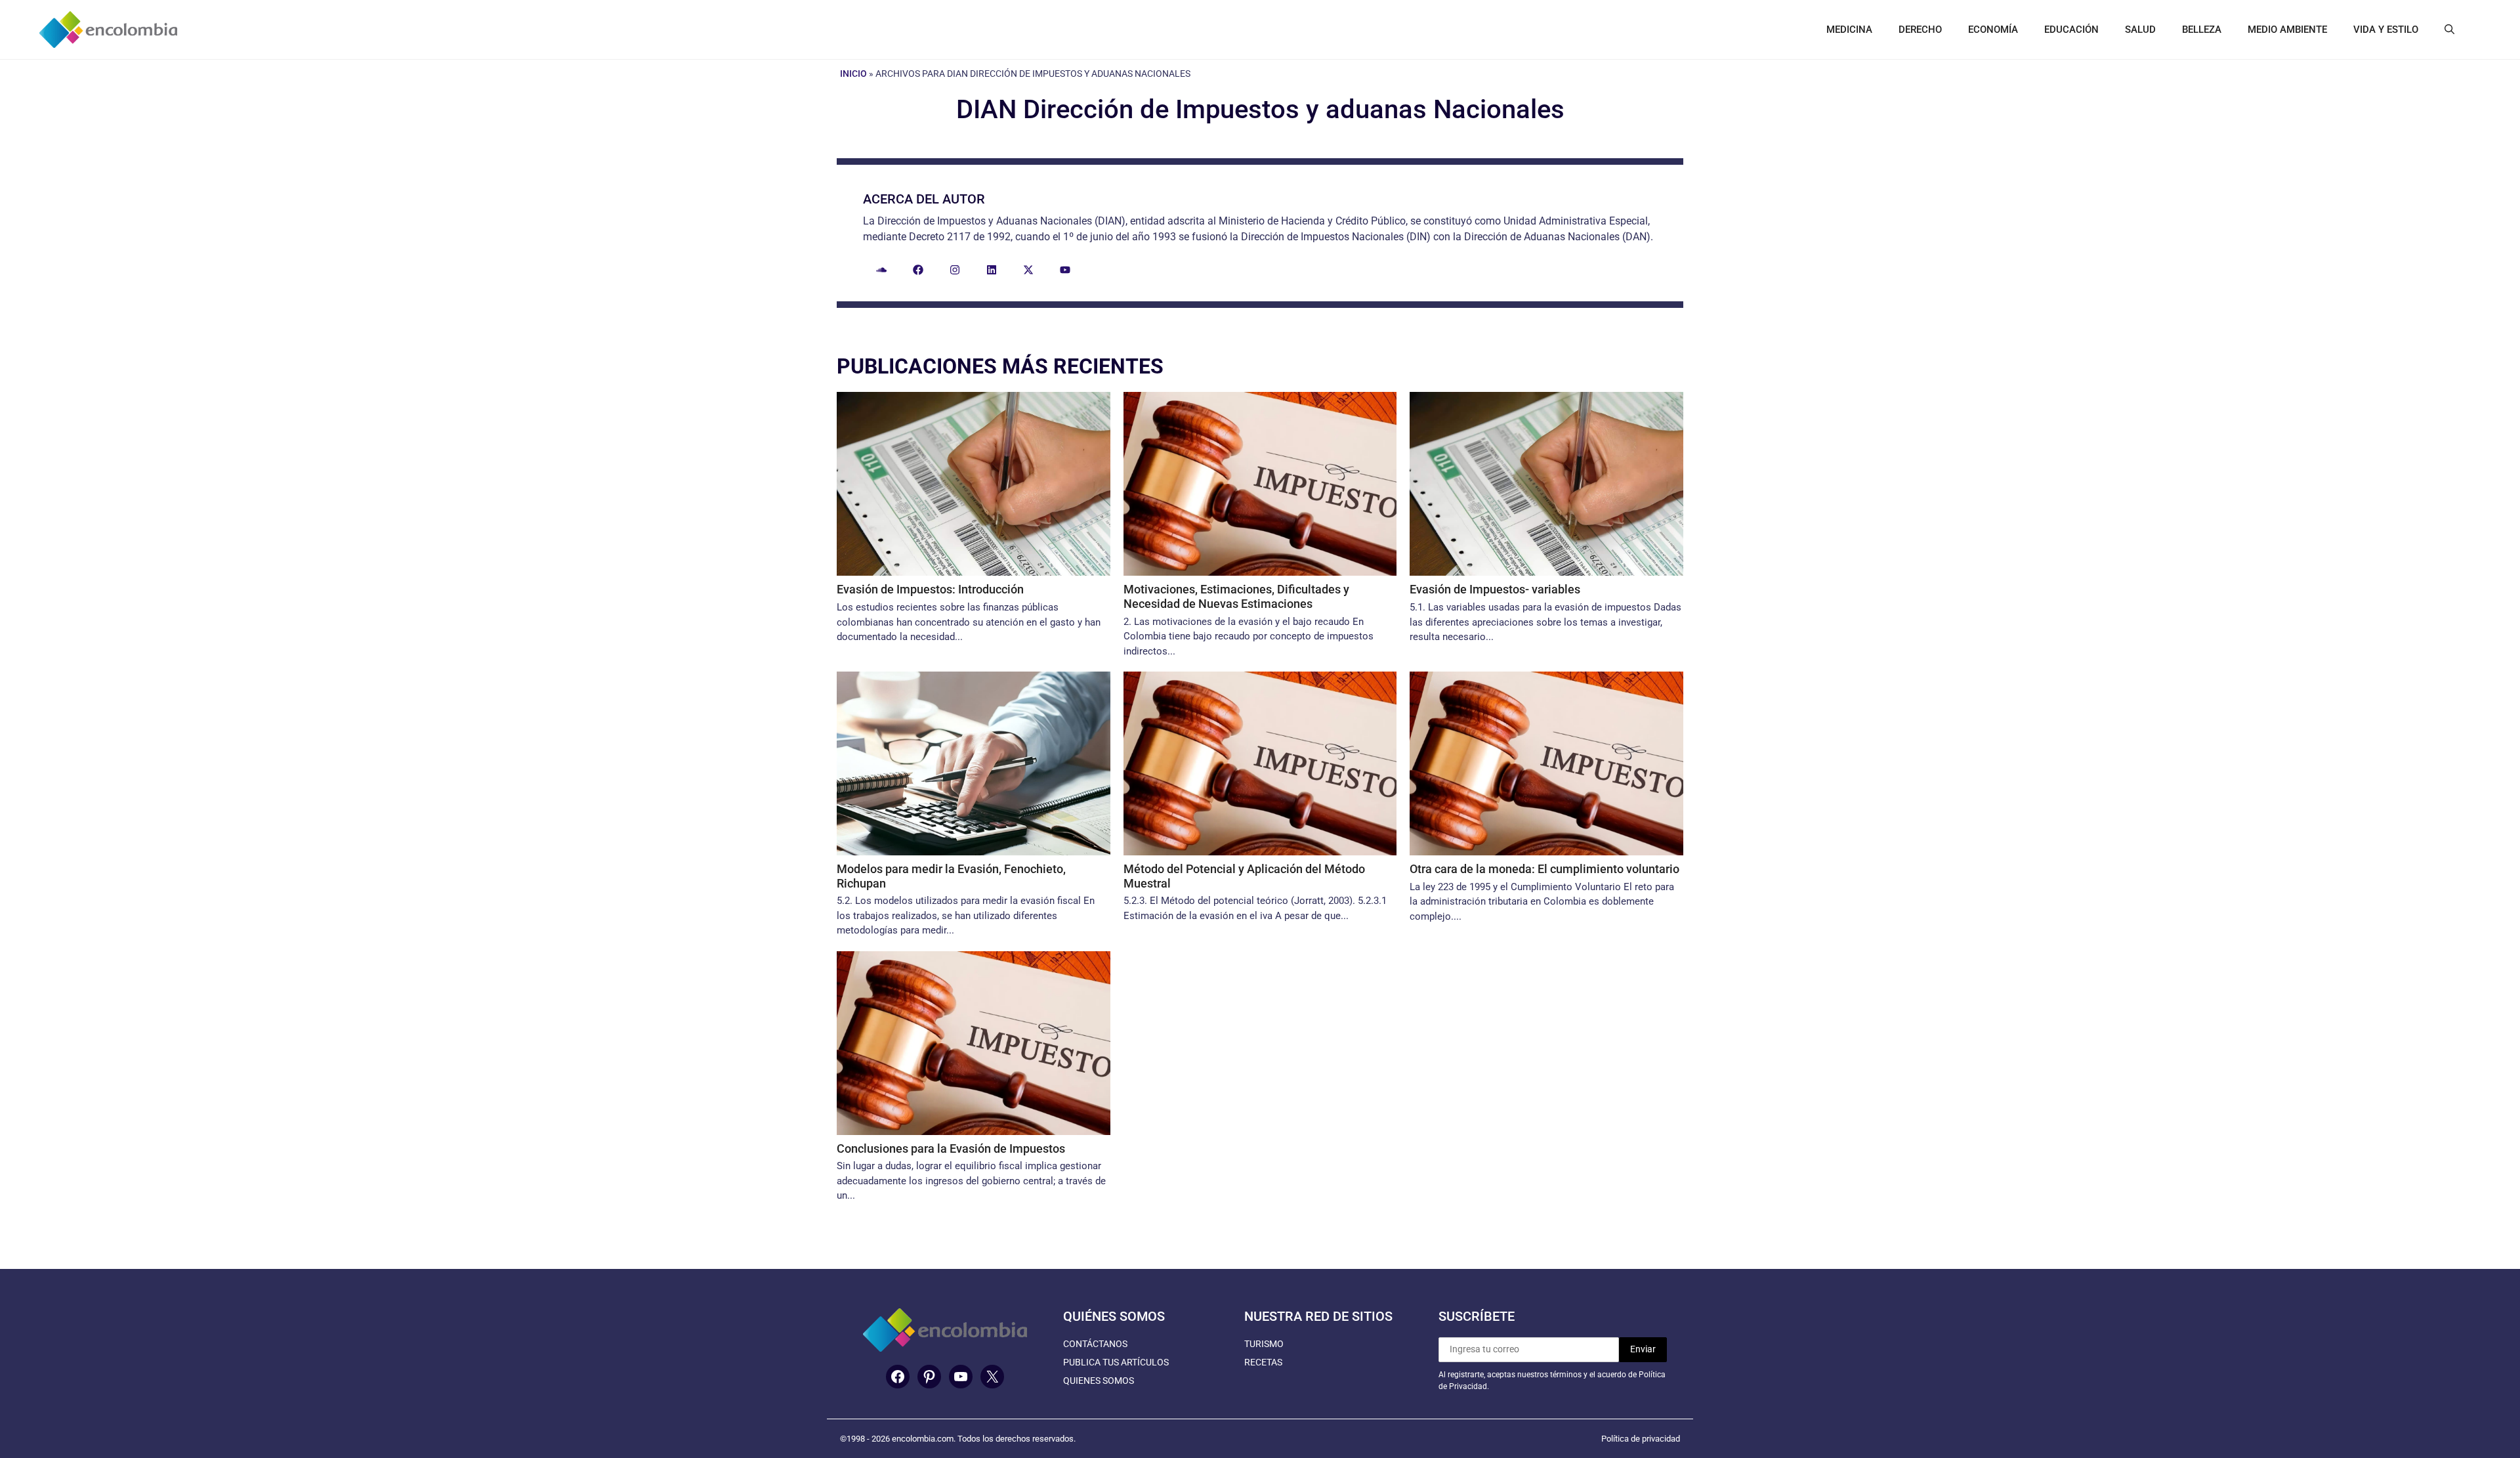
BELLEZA (2202, 30)
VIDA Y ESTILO (2386, 30)
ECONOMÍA (1993, 30)
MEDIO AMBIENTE (2287, 30)
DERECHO (1920, 30)
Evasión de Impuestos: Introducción (930, 589)
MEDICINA (1849, 30)
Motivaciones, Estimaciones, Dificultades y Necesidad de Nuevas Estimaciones (1236, 596)
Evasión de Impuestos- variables (1495, 589)
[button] (2449, 30)
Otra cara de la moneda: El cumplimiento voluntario (1544, 869)
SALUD (2140, 30)
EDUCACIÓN (2071, 30)
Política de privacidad (1641, 1439)
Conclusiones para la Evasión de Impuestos (951, 1148)
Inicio (853, 74)
